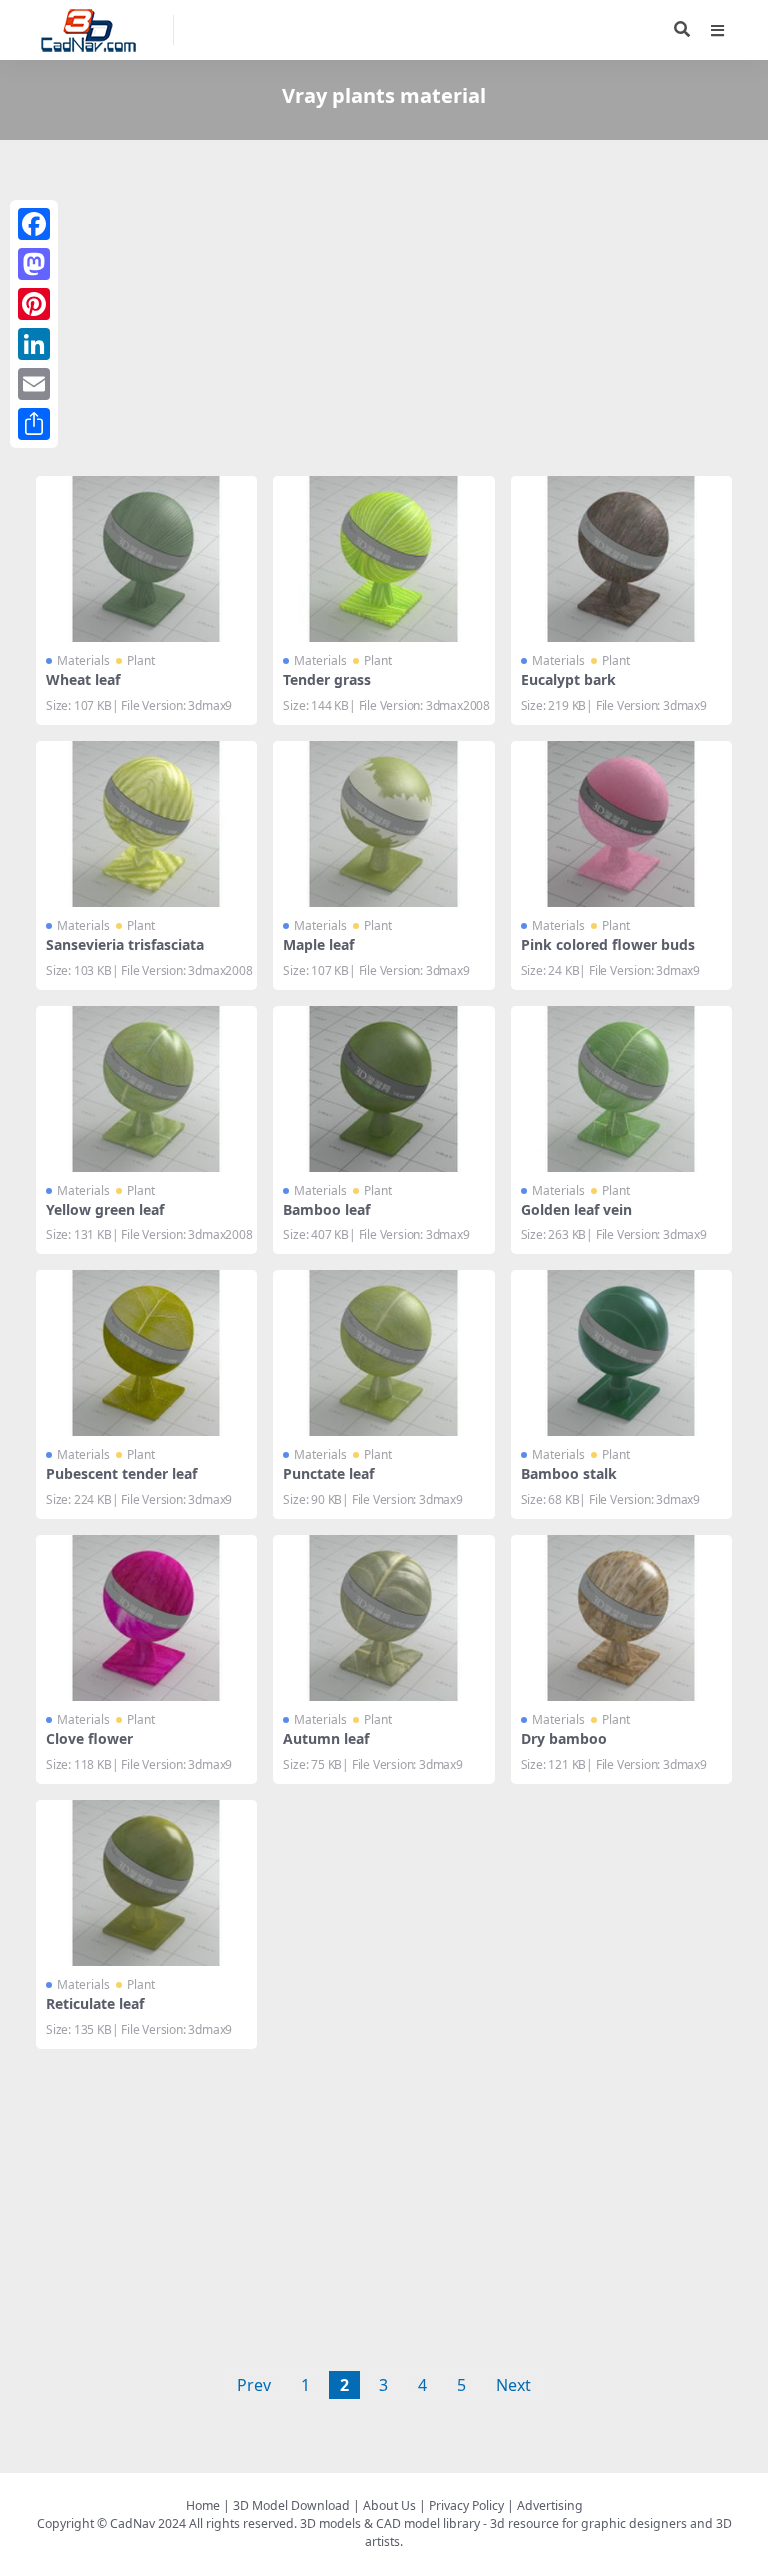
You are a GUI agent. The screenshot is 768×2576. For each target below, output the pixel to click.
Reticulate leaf (95, 2003)
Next (513, 2385)
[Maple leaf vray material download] (383, 824)
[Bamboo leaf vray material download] (383, 1089)
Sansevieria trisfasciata (125, 944)
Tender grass (327, 679)
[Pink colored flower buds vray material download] (621, 824)
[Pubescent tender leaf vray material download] (146, 1353)
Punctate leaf (328, 1473)
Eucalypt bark (568, 679)
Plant (141, 660)
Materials (83, 660)
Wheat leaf (83, 679)
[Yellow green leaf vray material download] (146, 1089)
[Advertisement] (384, 312)
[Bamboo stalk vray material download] (621, 1353)
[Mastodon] (34, 264)
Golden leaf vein (576, 1209)
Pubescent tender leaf (121, 1473)
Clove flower (89, 1738)
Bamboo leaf (326, 1209)
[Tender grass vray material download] (383, 559)
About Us (389, 2505)
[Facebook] (34, 224)
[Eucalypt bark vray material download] (621, 559)
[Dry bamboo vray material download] (621, 1618)
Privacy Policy (466, 2505)
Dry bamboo (564, 1738)
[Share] (34, 424)
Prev (254, 2385)
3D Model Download (291, 2505)
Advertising (550, 2505)
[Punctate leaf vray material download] (383, 1353)
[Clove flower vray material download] (146, 1618)
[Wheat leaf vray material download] (146, 559)
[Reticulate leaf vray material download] (146, 1883)
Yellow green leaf (105, 1209)
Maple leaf (318, 944)
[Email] (34, 384)
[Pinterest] (34, 304)
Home (203, 2505)
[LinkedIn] (34, 344)
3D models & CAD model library (390, 2523)
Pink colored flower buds (608, 944)
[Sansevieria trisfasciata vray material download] (146, 824)
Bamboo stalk (569, 1473)
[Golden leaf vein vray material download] (621, 1089)
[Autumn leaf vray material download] (383, 1618)
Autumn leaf (326, 1738)
